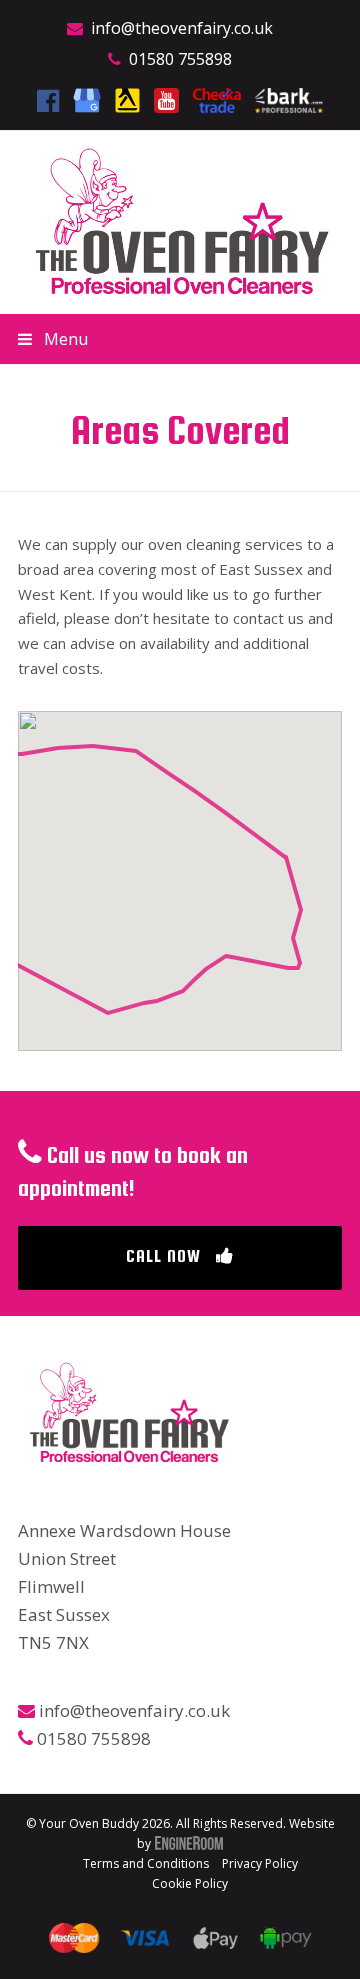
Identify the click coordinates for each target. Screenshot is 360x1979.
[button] (180, 339)
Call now (163, 1256)
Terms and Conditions (146, 1863)
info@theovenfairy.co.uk (182, 28)
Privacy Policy (260, 1863)
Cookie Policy (190, 1883)
